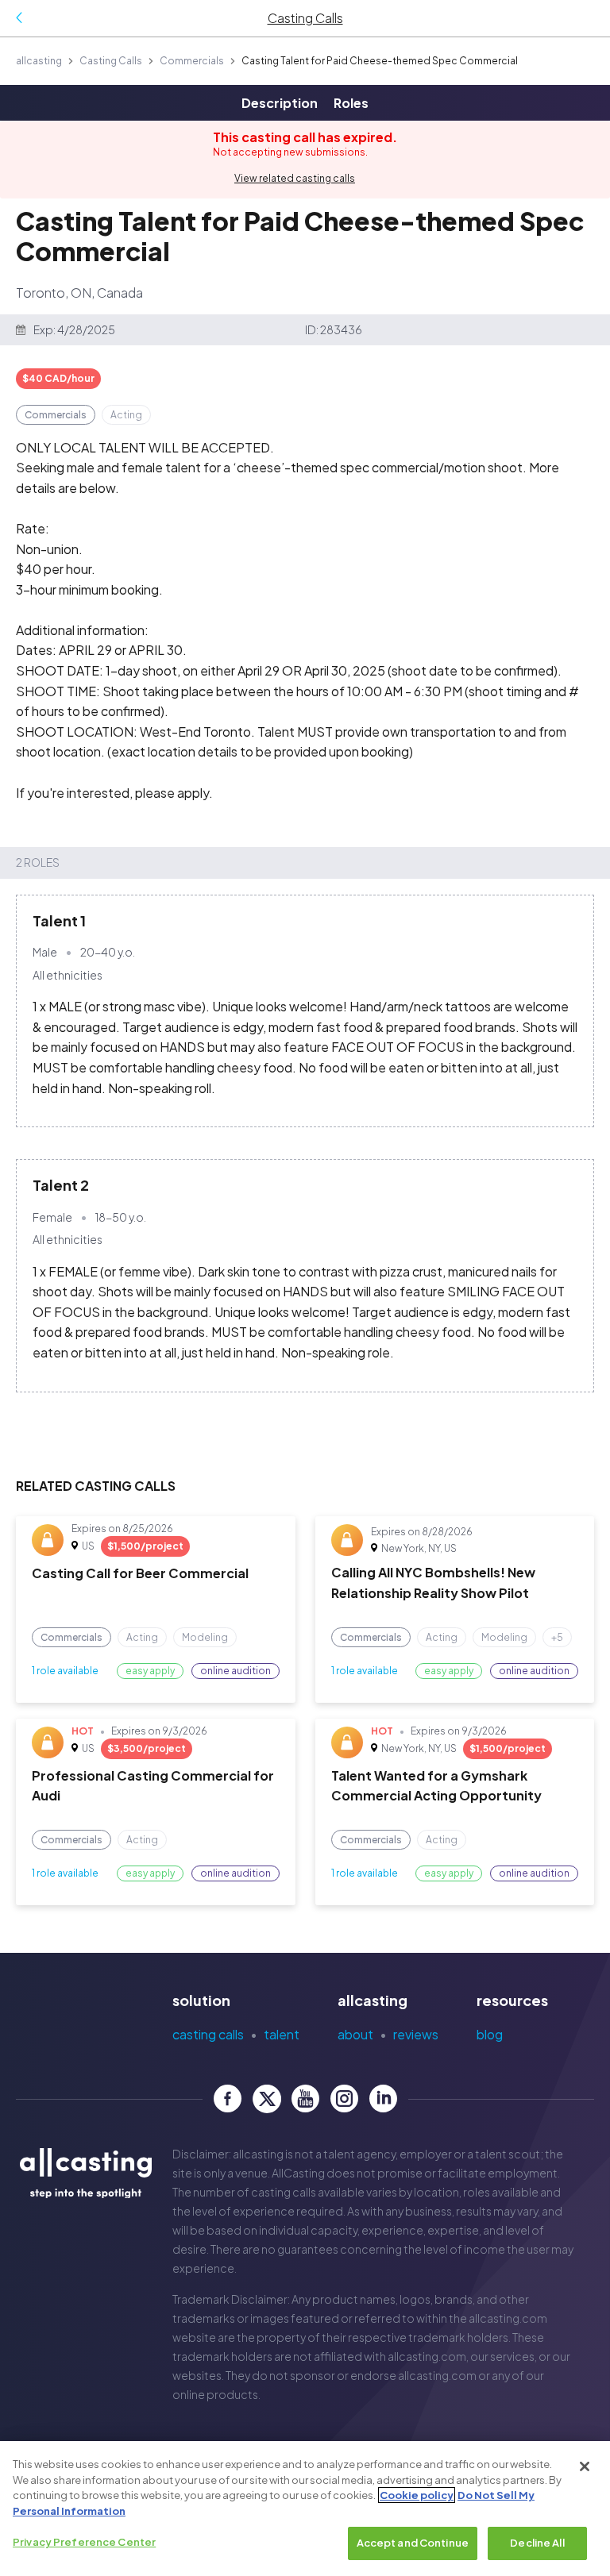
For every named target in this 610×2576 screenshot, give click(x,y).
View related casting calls (295, 178)
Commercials (192, 61)
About (355, 2034)
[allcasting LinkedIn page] (383, 2099)
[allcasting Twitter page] (266, 2099)
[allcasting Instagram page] (344, 2099)
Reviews (416, 2034)
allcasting (39, 61)
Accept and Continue (413, 2543)
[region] (305, 2509)
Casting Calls (111, 61)
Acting (126, 415)
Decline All (537, 2543)
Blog (490, 2034)
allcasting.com (508, 2318)
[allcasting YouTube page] (305, 2099)
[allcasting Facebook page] (228, 2099)
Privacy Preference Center (84, 2542)
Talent (282, 2034)
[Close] (585, 2466)
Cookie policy (417, 2495)
